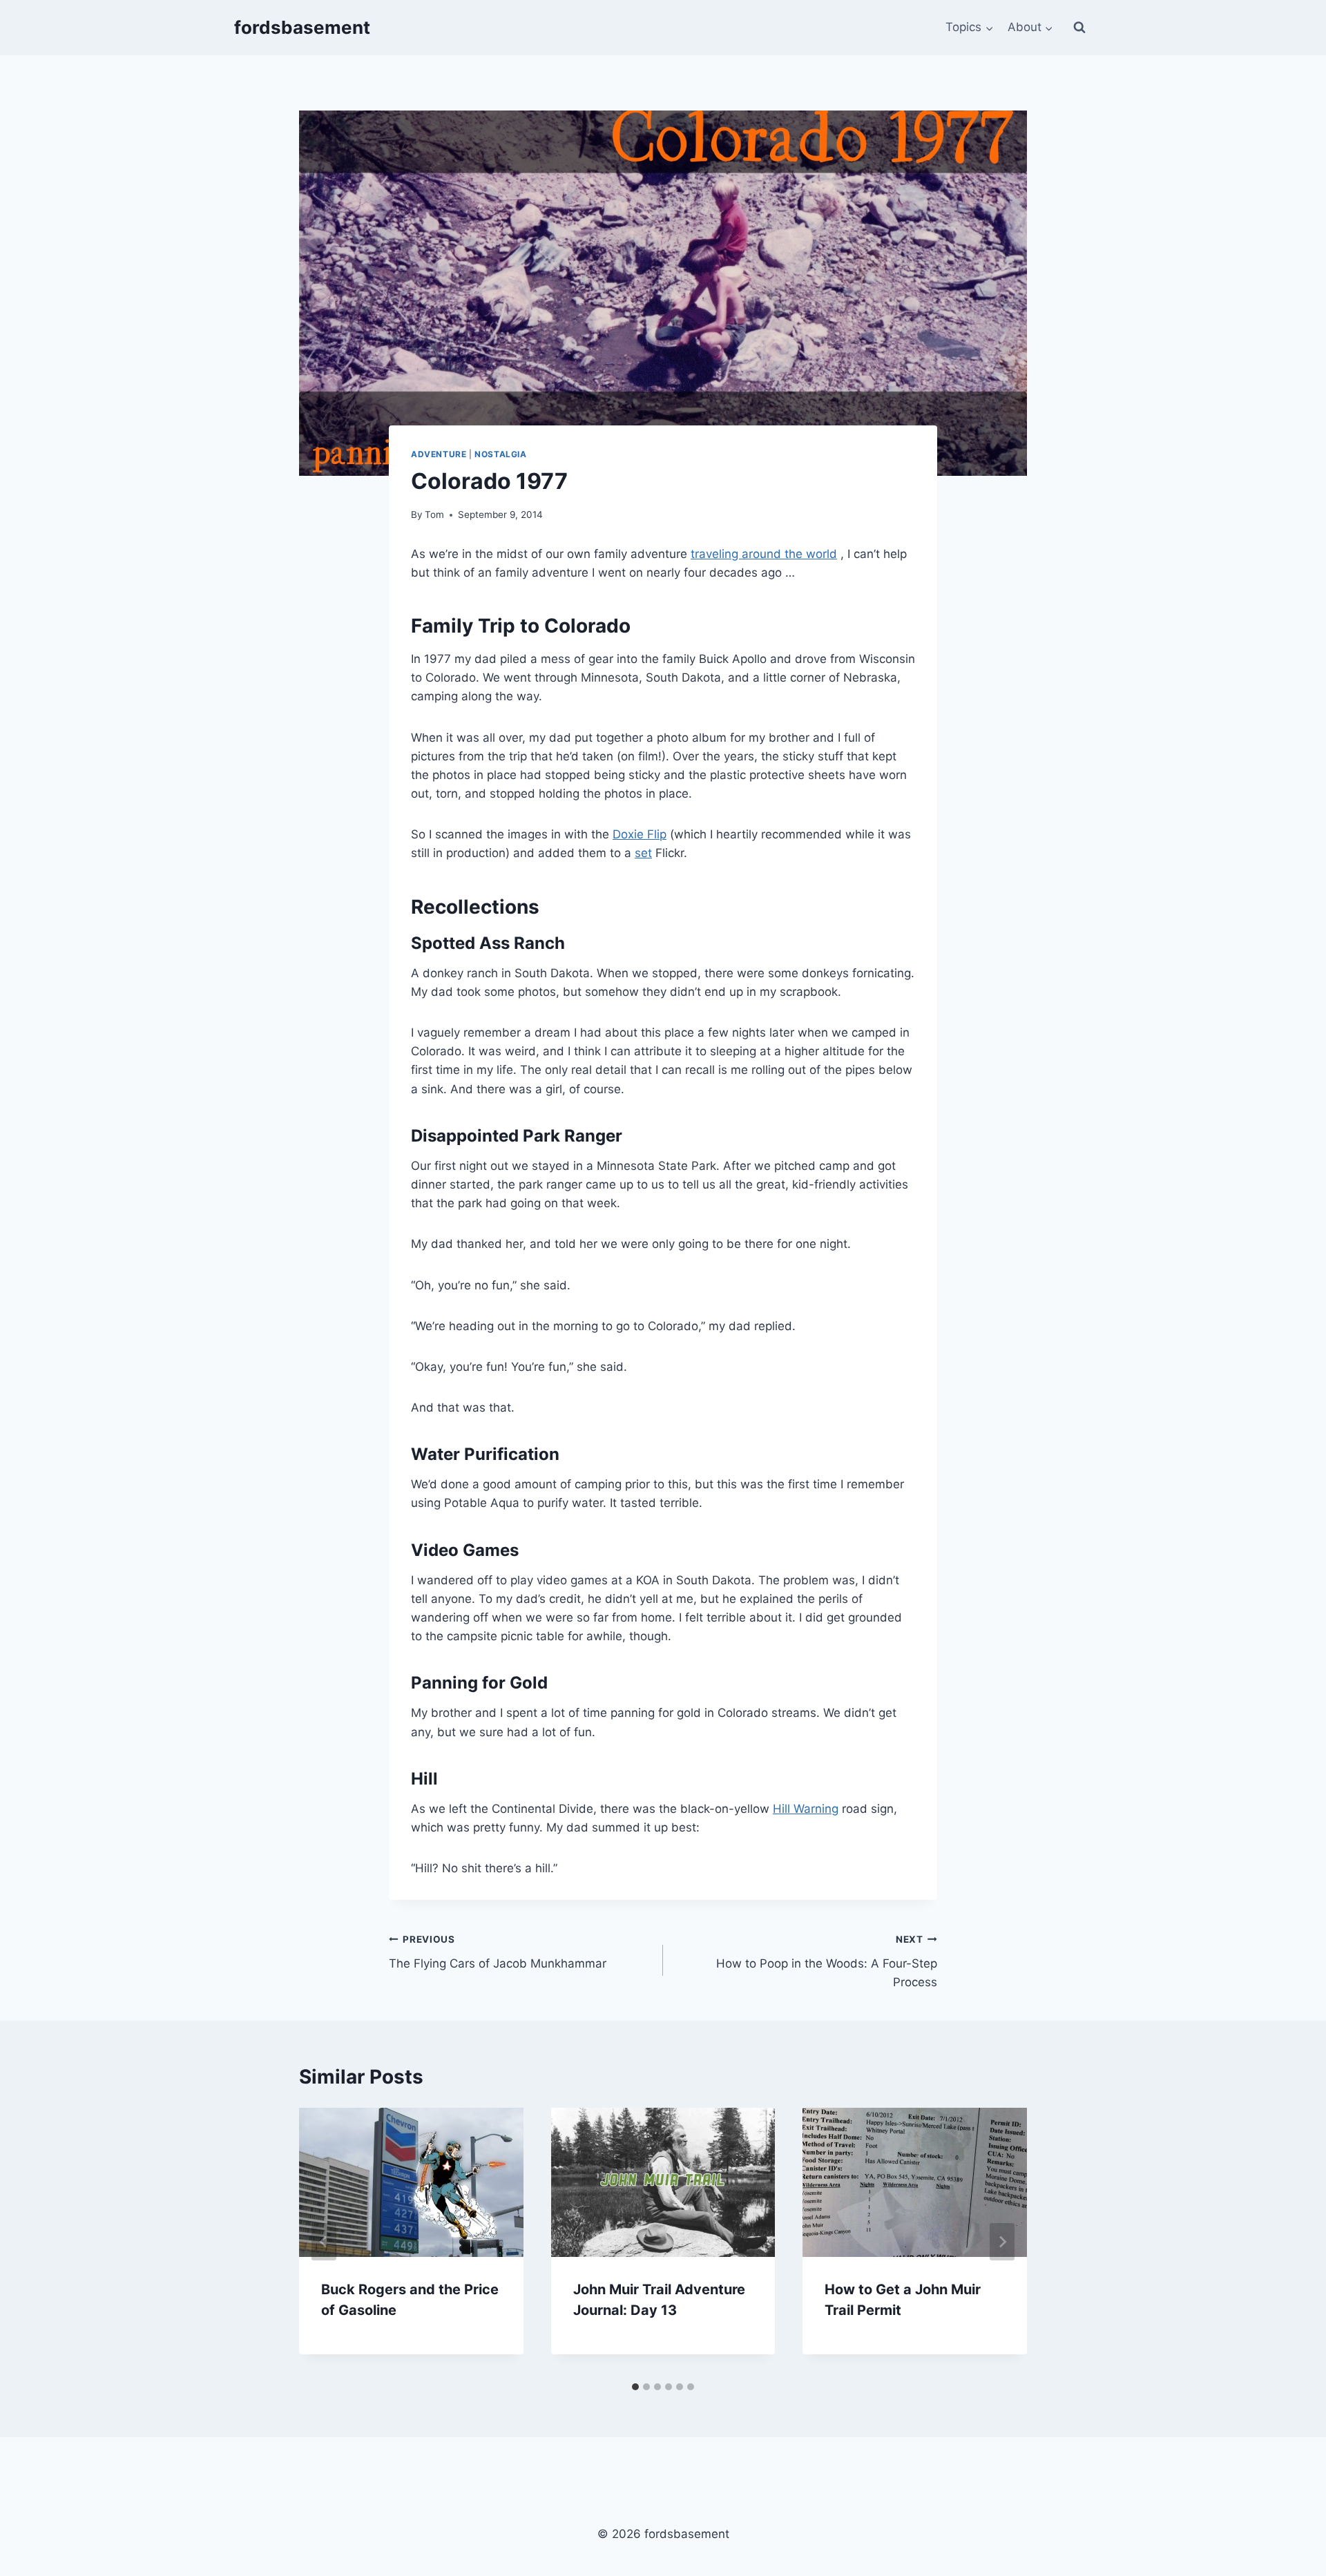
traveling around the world (764, 554)
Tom (434, 515)
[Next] (1002, 2242)
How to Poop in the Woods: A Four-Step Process (827, 1961)
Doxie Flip (640, 834)
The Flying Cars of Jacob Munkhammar (498, 1952)
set (643, 853)
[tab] (635, 2387)
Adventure (439, 454)
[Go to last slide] (324, 2242)
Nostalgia (500, 454)
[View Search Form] (1079, 28)
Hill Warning (806, 1809)
